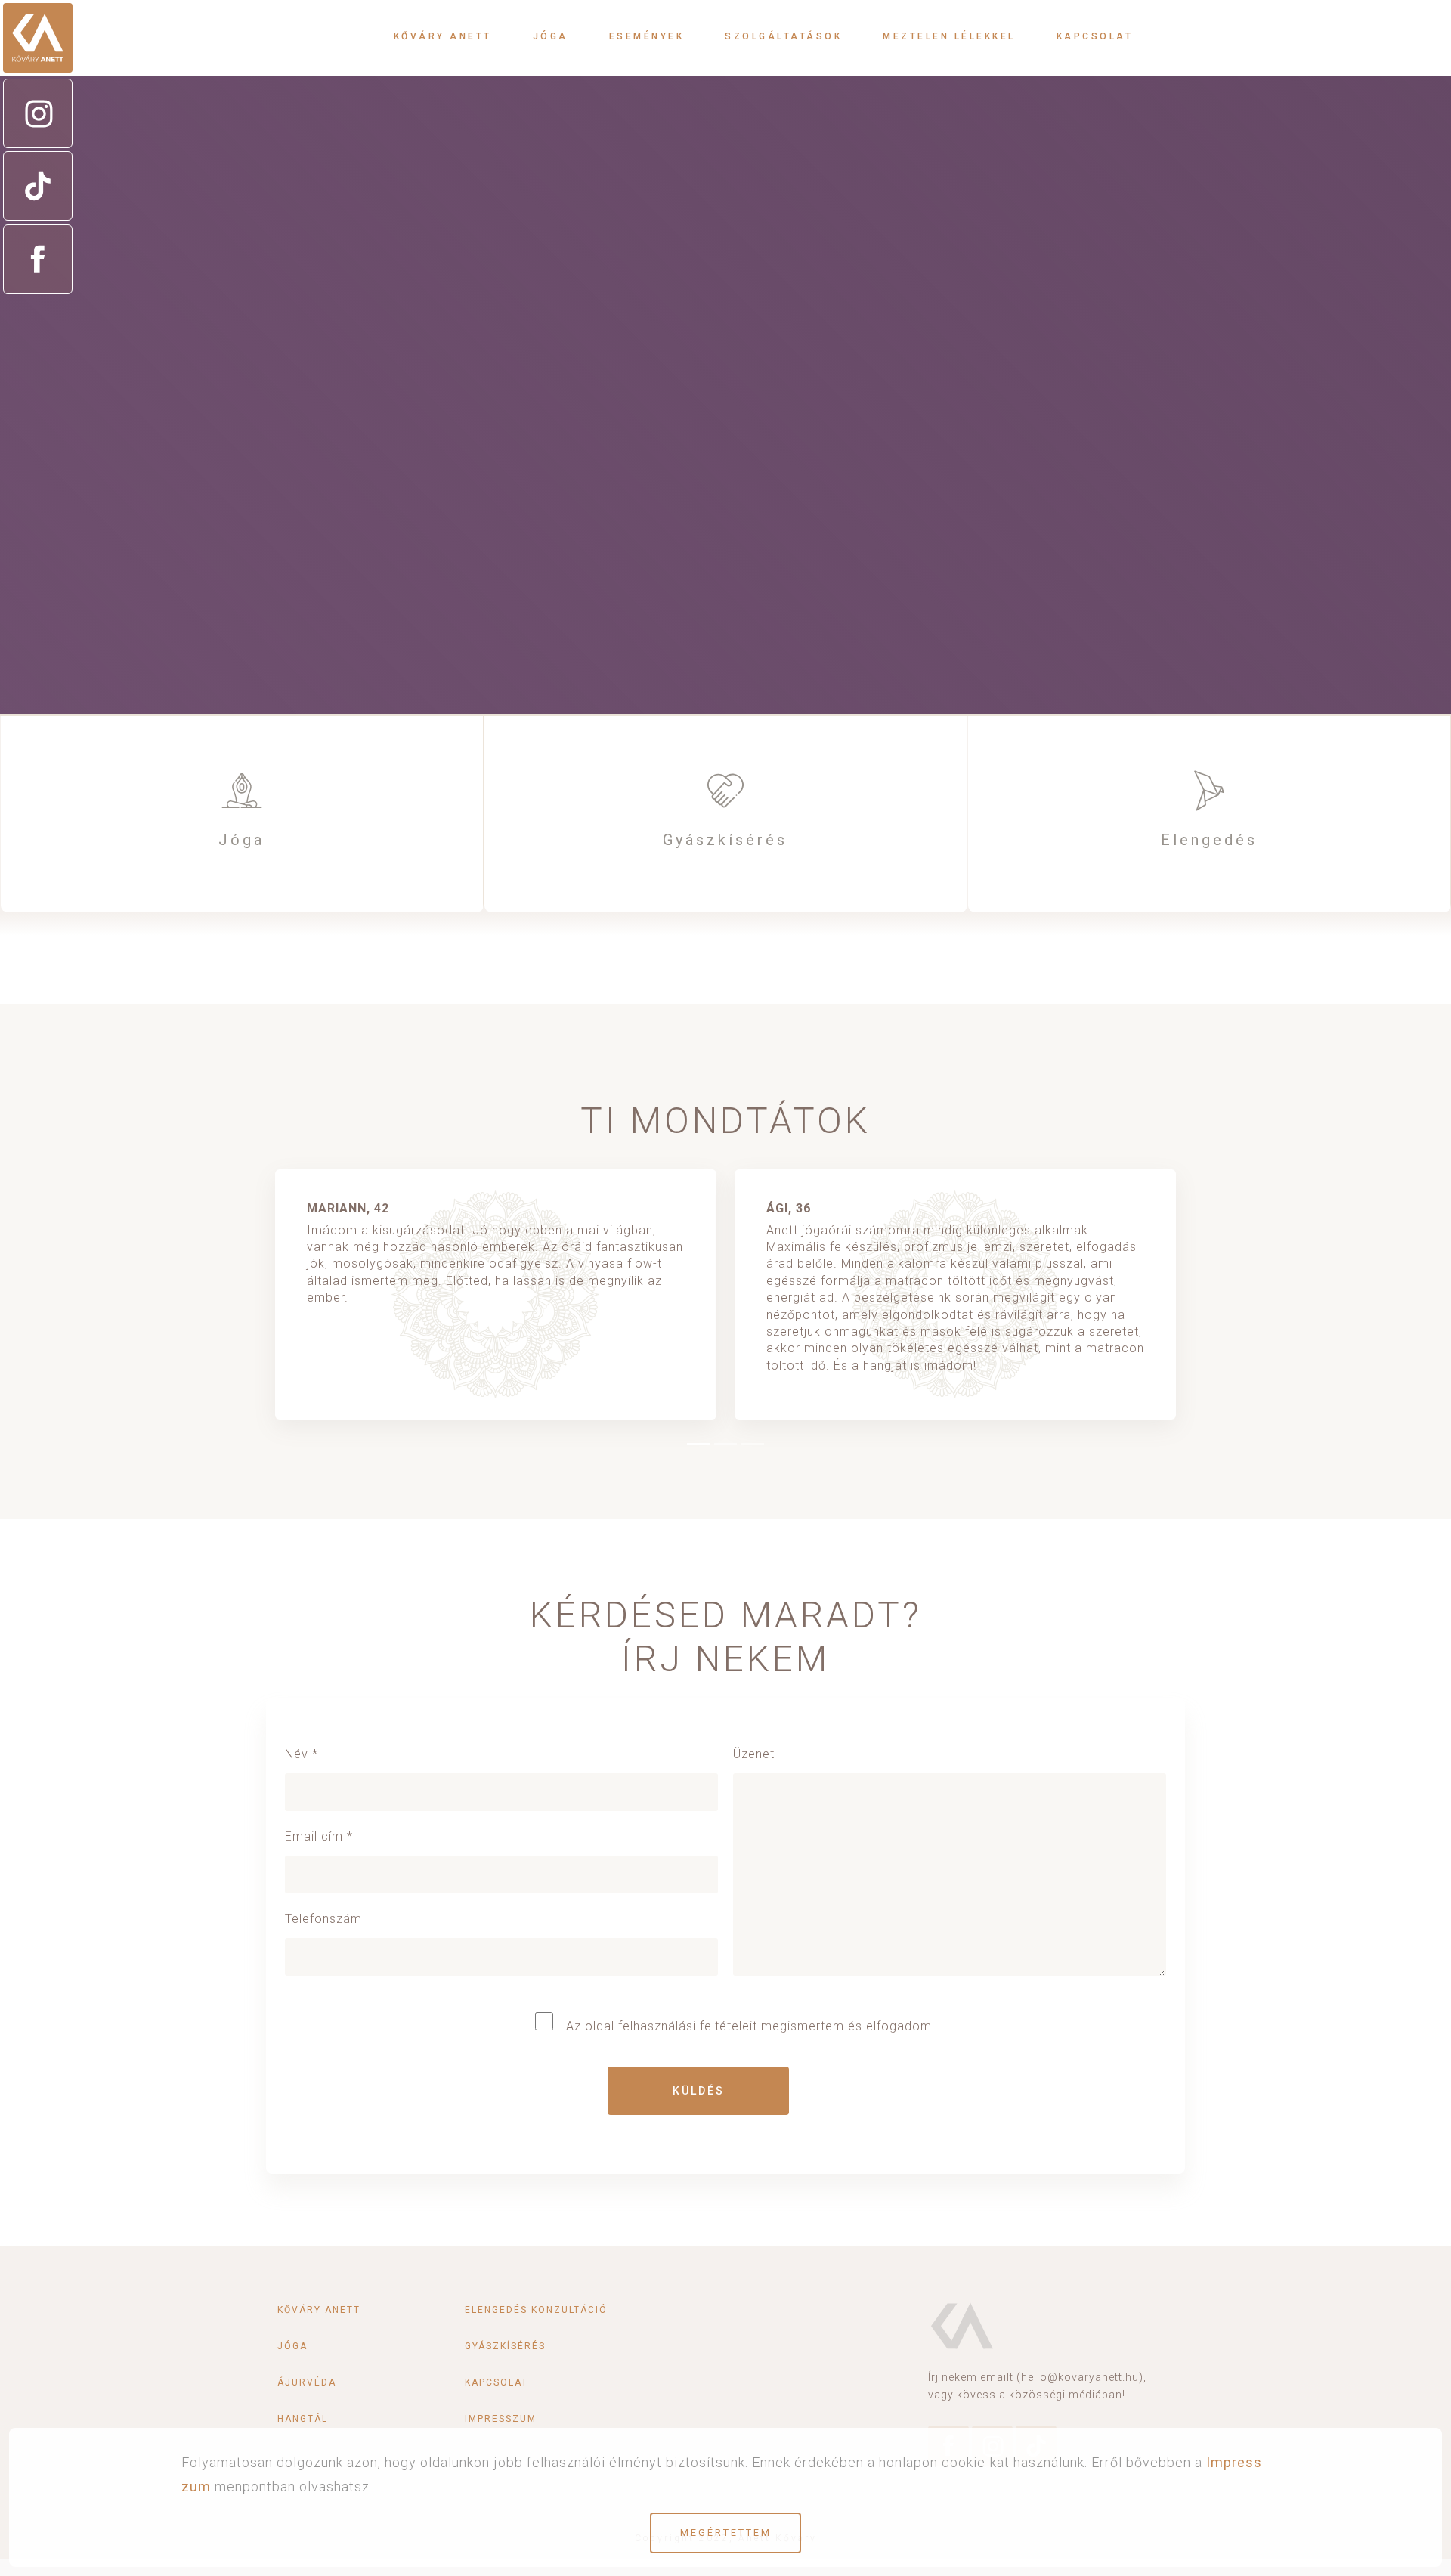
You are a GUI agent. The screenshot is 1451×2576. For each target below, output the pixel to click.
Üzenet (754, 1754)
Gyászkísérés (725, 840)
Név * (302, 1754)
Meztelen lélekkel (949, 36)
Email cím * (319, 1836)
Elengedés (1209, 840)
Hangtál (303, 2419)
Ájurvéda (307, 2382)
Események (647, 36)
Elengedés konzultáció (536, 2310)
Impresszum (501, 2419)
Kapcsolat (1095, 36)
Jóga (551, 36)
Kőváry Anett (443, 36)
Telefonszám (323, 1919)
